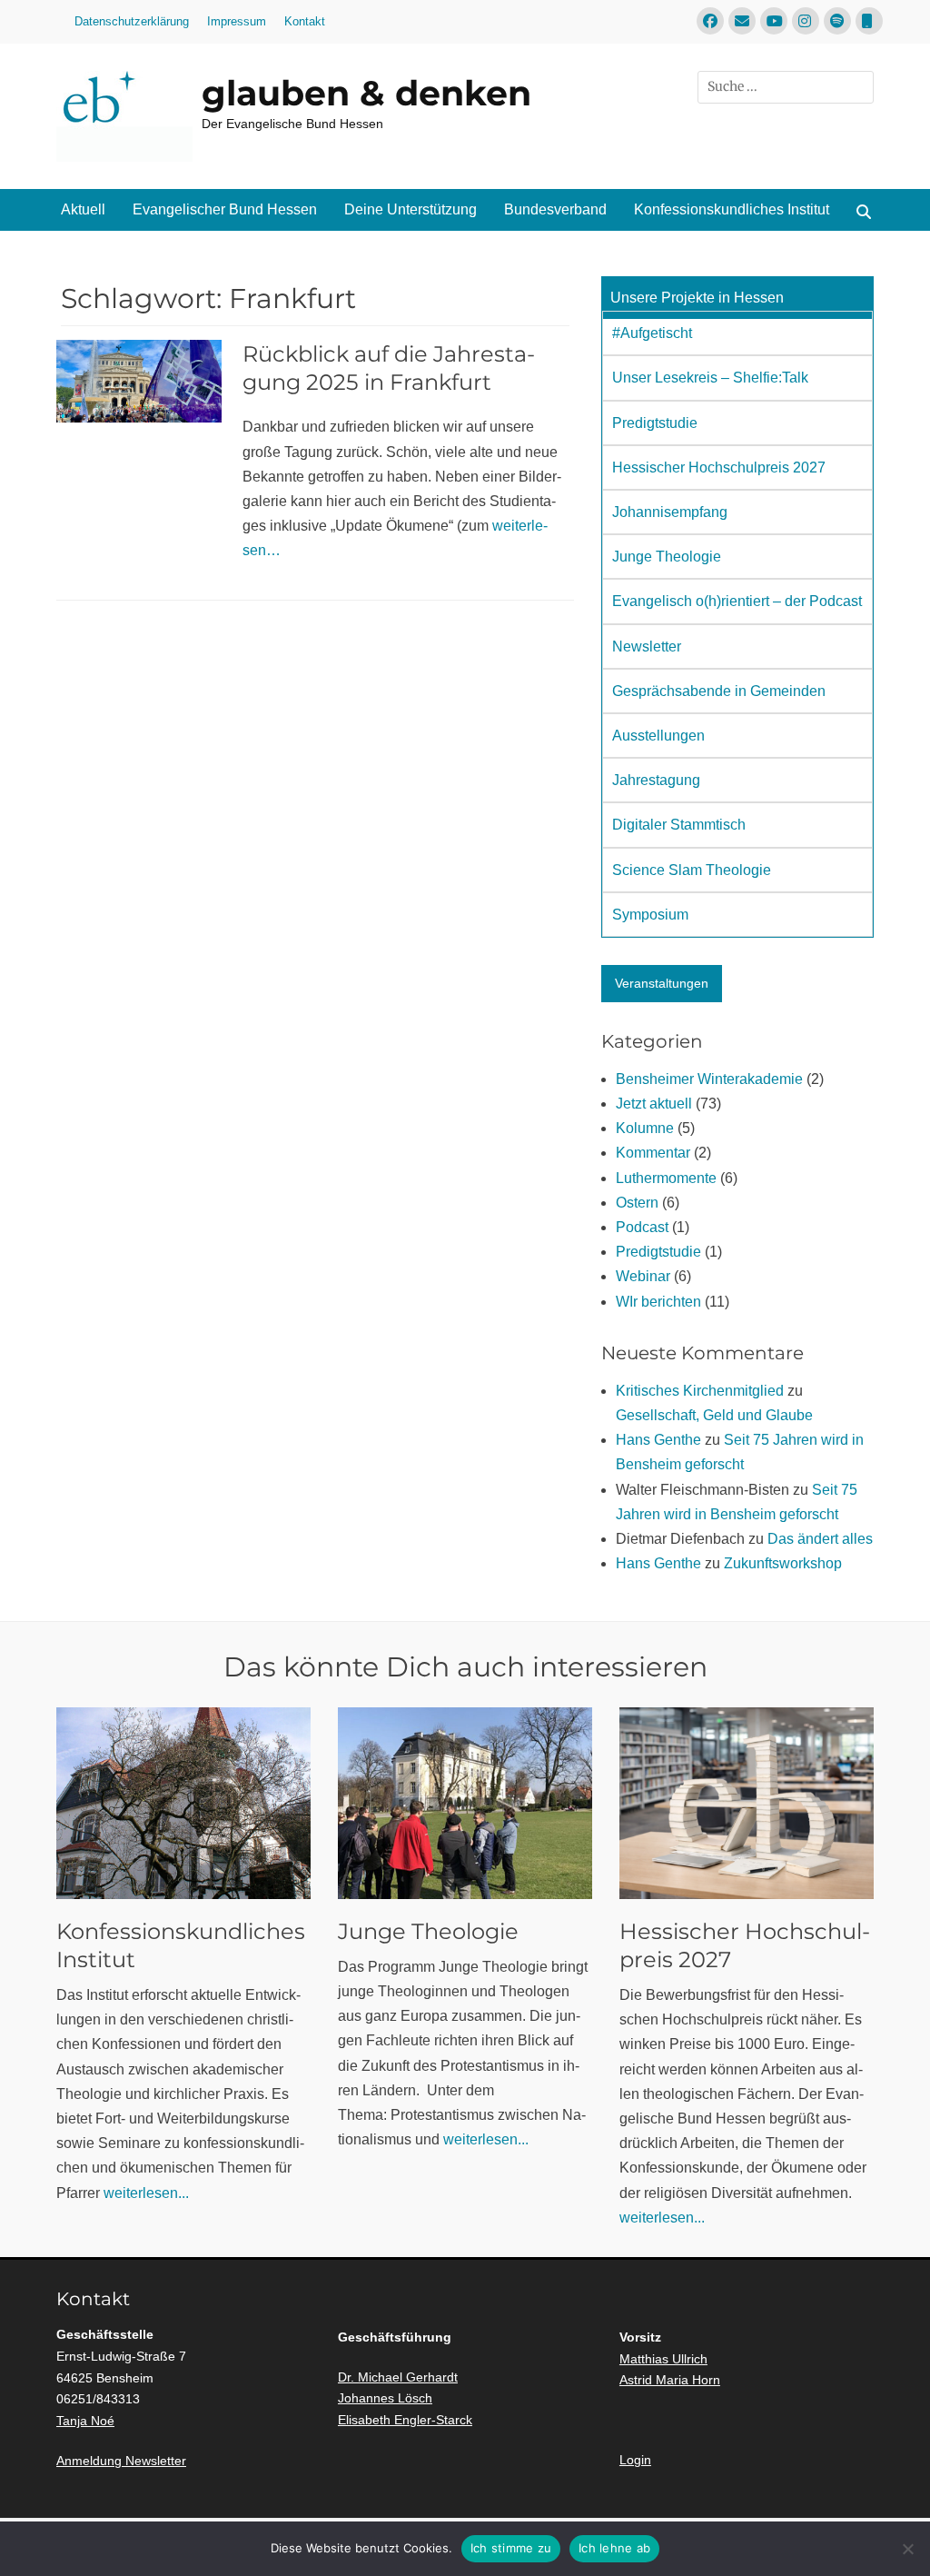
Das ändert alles (820, 1539)
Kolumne (645, 1128)
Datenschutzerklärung (132, 21)
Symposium (650, 915)
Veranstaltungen (662, 983)
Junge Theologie (667, 557)
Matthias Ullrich (663, 2359)
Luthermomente (666, 1178)
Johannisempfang (670, 512)
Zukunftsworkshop (783, 1563)
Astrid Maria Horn (670, 2380)
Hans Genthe (658, 1440)
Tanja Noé (85, 2421)
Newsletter (647, 646)
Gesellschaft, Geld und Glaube (714, 1415)
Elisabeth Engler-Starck (405, 2420)
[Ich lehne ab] (907, 2549)
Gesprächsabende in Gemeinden (719, 691)
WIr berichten (658, 1302)
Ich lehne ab (614, 2548)
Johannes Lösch (385, 2398)
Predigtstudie (655, 423)
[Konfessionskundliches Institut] (183, 1803)
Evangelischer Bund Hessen (225, 209)
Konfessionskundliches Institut (732, 209)
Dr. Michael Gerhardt (398, 2377)
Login (635, 2460)
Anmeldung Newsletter (121, 2461)
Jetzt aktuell (654, 1104)
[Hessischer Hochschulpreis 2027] (747, 1803)
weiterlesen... (146, 2193)
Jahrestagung (656, 780)
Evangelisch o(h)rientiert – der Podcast (737, 601)
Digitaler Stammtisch (679, 825)
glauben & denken (366, 93)
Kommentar (653, 1153)
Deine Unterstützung (411, 209)
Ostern (637, 1203)
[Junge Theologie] (465, 1803)
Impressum (237, 21)
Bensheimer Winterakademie (709, 1079)
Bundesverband (555, 209)
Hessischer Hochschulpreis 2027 (719, 467)
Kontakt (305, 21)
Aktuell (83, 209)
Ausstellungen (658, 736)
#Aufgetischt (652, 333)
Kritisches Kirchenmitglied (700, 1391)
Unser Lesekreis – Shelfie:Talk (710, 378)
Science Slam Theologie (692, 870)
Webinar (643, 1276)
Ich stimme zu (511, 2548)
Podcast (642, 1227)
